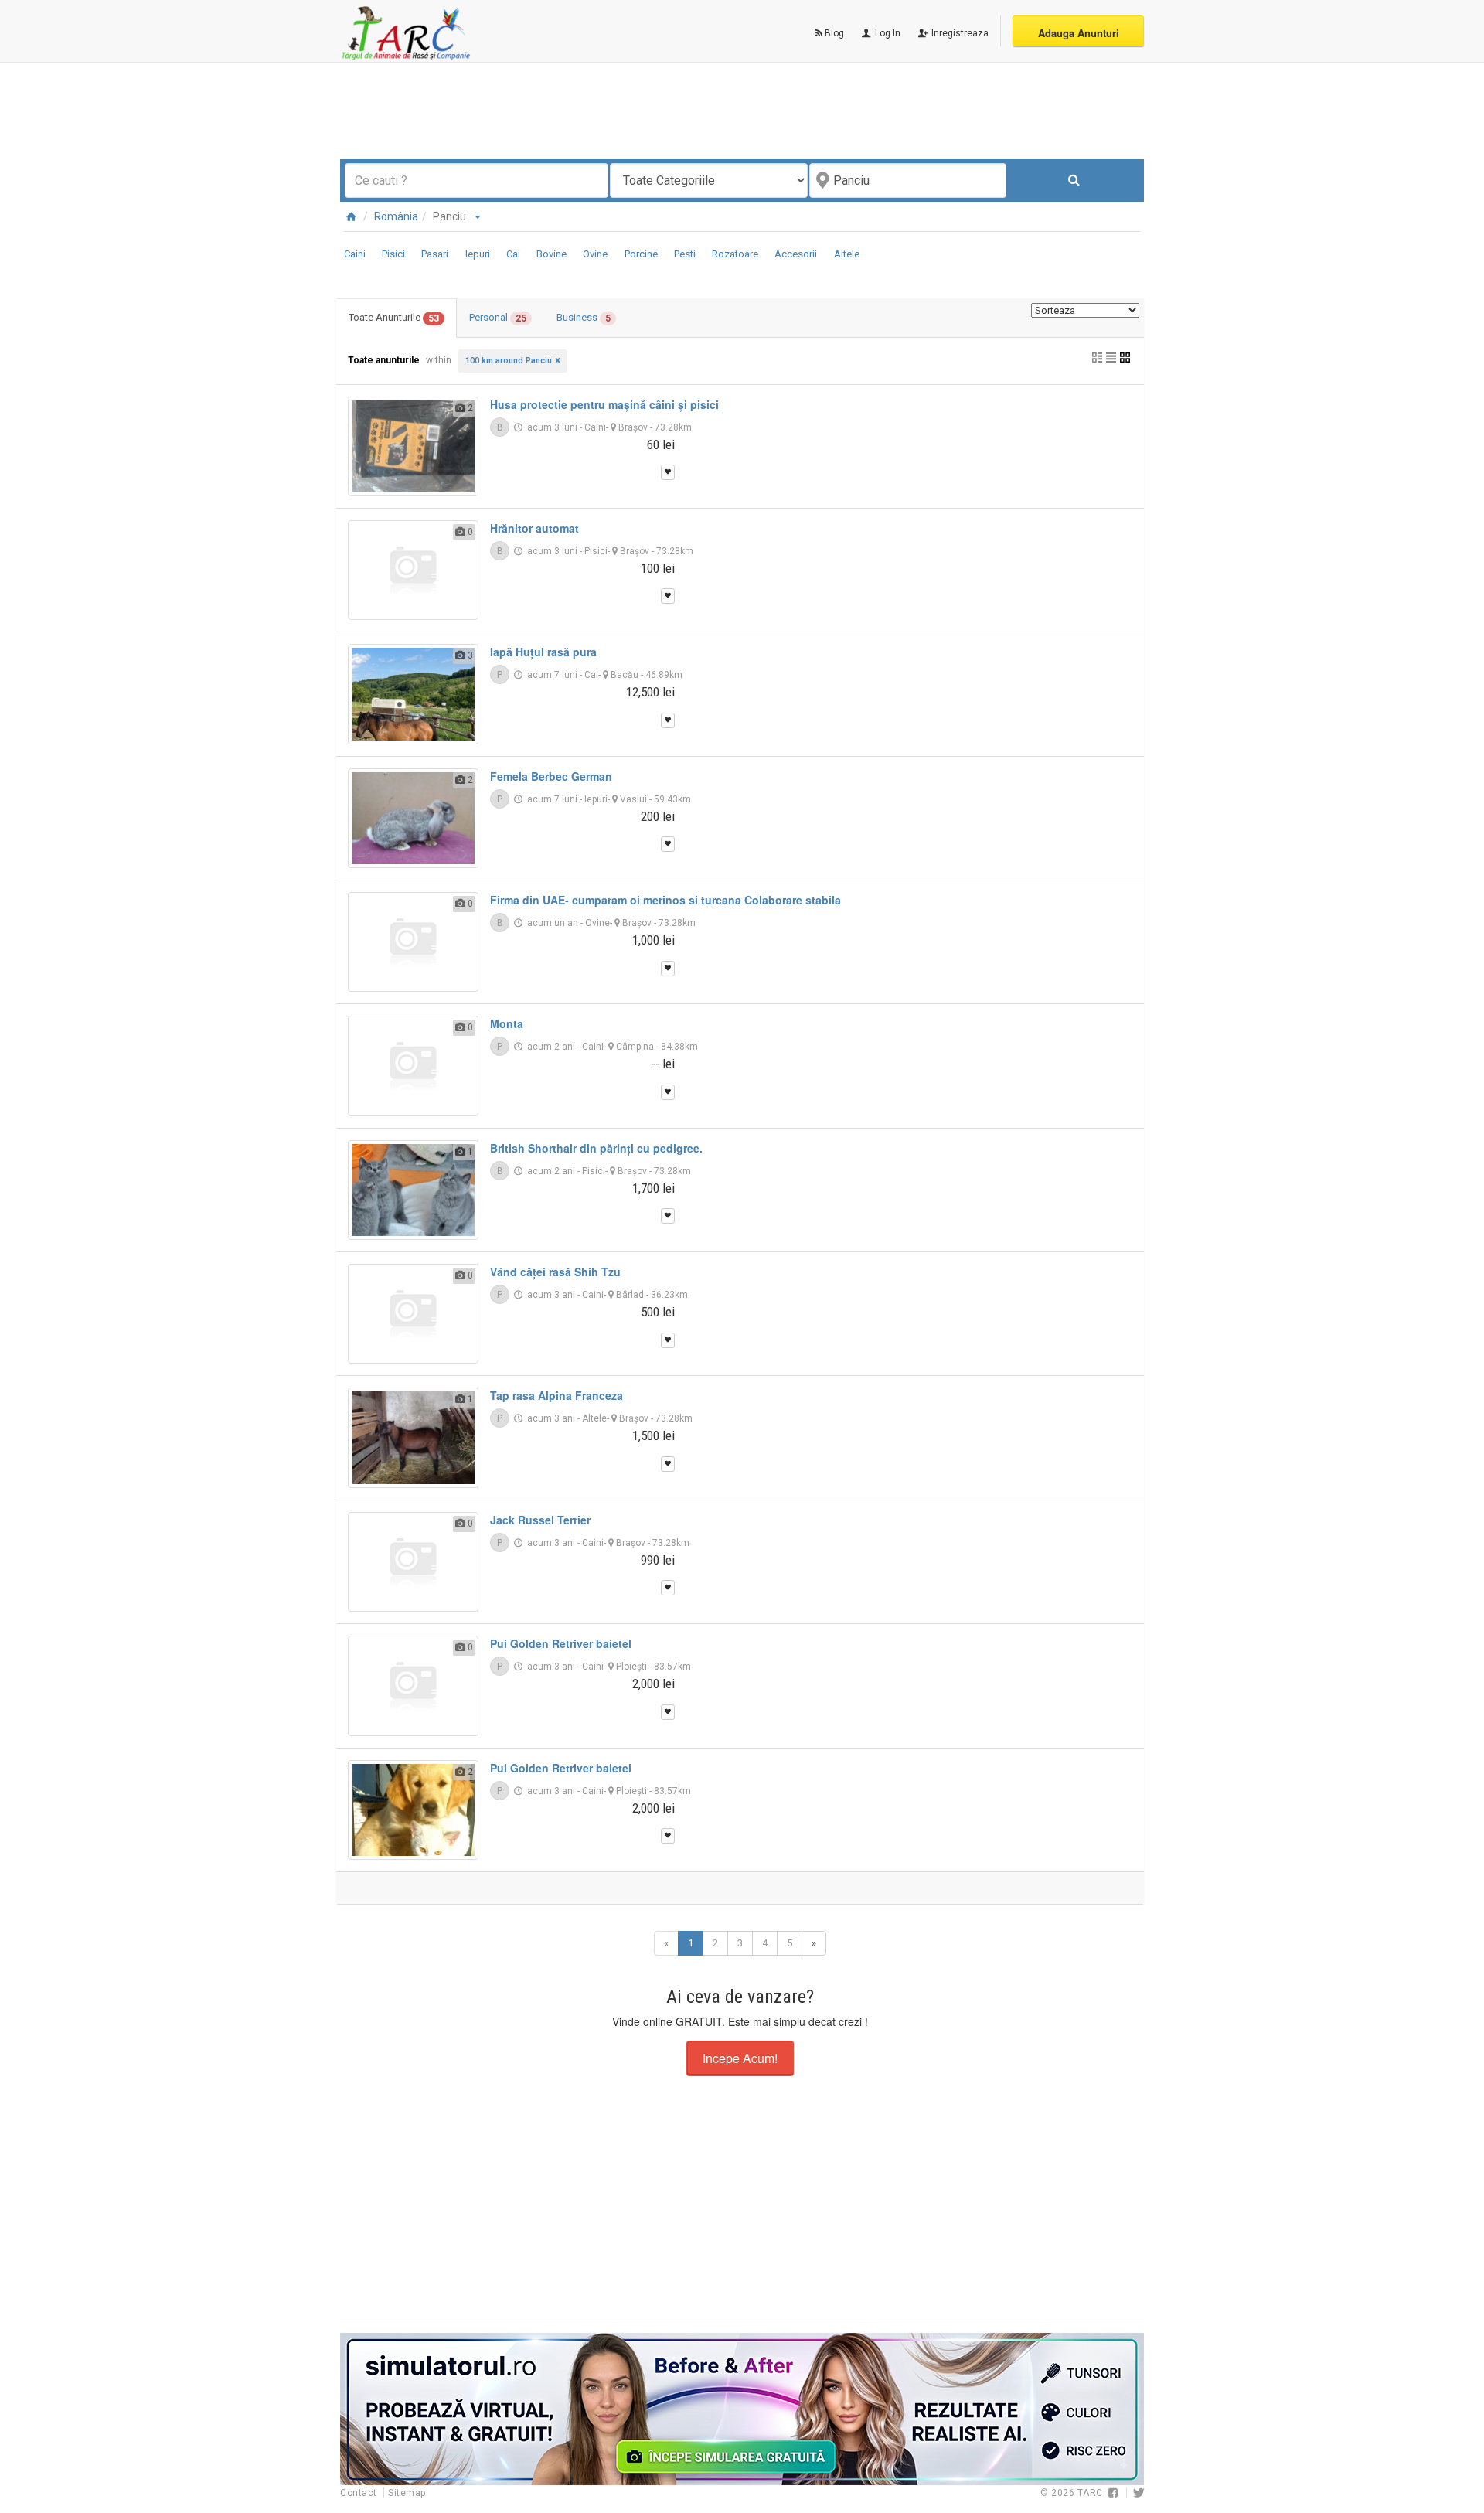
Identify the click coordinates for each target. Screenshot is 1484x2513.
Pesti (685, 254)
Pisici (393, 254)
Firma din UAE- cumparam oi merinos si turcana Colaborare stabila (665, 900)
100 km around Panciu (509, 361)
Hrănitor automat (534, 528)
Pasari (435, 254)
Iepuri (478, 254)
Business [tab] (584, 318)
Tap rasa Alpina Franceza (556, 1395)
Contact (360, 2493)
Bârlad (630, 1295)
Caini (355, 254)
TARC (1090, 2493)
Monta (507, 1023)
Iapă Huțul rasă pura (543, 652)
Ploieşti (631, 1667)
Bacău (625, 675)
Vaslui (633, 799)
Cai (513, 254)
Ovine (595, 254)
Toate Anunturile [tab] (394, 318)
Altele (847, 254)
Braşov (633, 427)
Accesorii (796, 254)
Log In (887, 33)
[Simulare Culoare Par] (742, 2409)
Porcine (641, 254)
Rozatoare (735, 254)
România (396, 216)
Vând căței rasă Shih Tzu (555, 1272)
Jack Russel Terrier (540, 1520)
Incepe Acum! (740, 2058)
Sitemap (407, 2493)
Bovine (551, 254)
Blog (833, 33)
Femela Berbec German (551, 776)
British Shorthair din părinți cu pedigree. (596, 1148)
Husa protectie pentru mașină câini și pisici (604, 404)
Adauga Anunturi (1079, 33)
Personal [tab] (498, 318)
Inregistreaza (959, 33)
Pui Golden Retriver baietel (561, 1643)
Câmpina (635, 1047)
